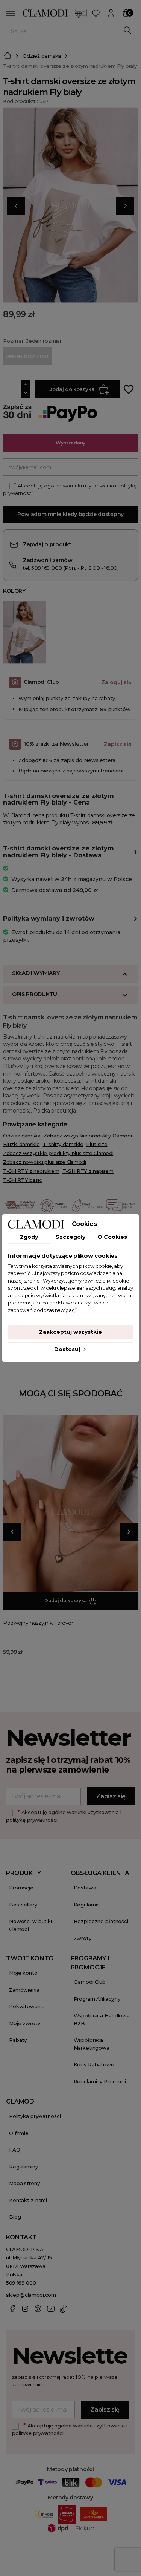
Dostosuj (68, 1349)
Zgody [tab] (29, 1237)
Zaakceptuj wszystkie (70, 1332)
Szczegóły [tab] (70, 1237)
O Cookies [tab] (112, 1237)
